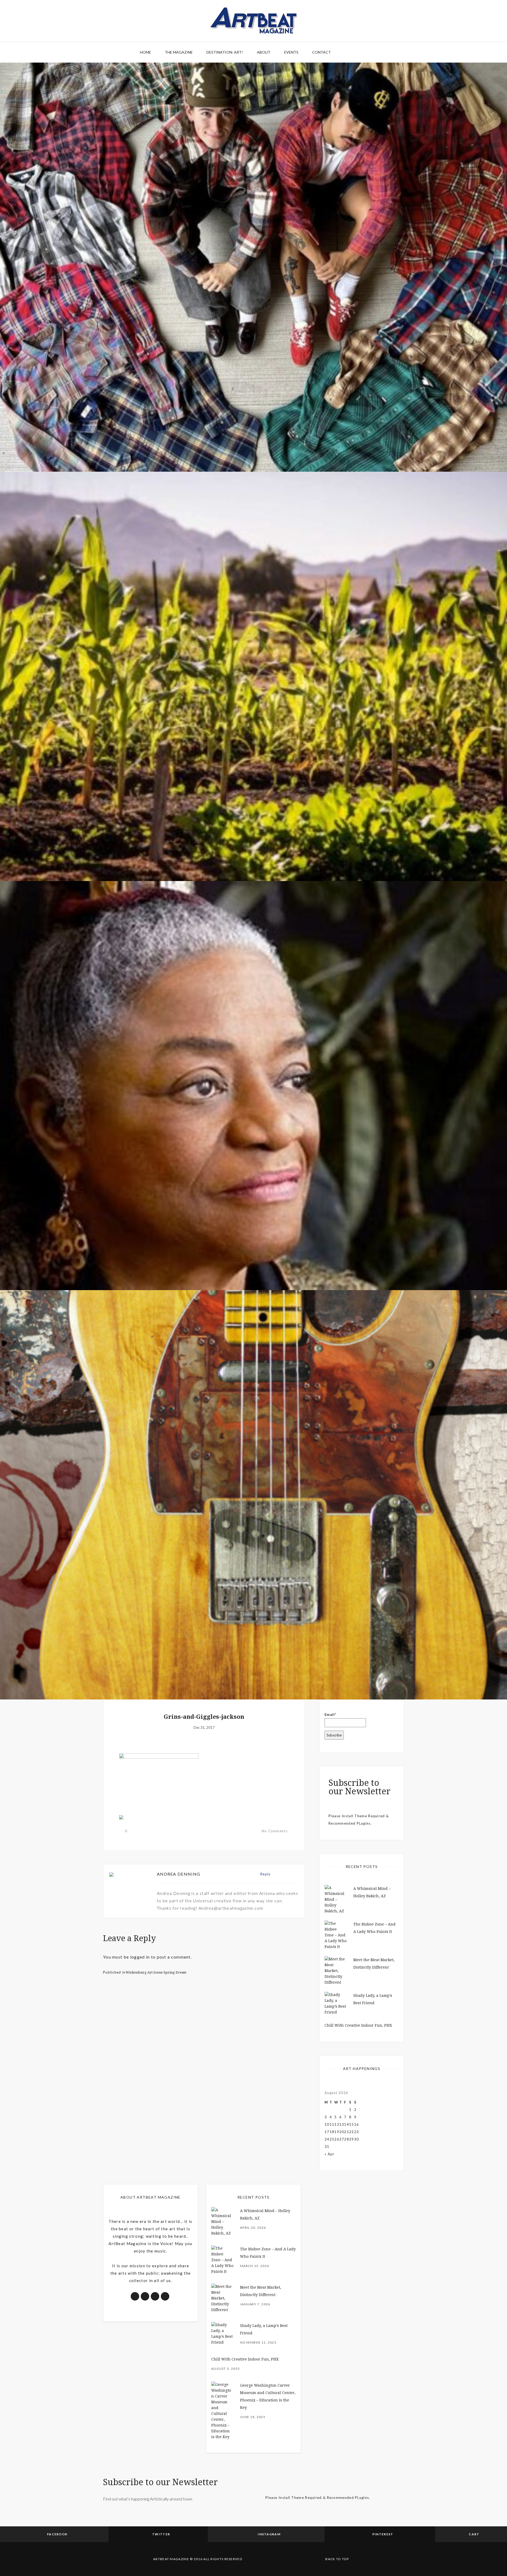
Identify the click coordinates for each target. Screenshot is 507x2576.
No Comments (275, 1831)
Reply (266, 1874)
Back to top (337, 2559)
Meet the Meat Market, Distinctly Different (254, 441)
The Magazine (179, 52)
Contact (321, 52)
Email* (331, 1715)
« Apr (330, 2154)
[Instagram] (296, 1874)
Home (145, 52)
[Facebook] (279, 1874)
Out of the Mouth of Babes (254, 1260)
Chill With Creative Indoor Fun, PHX (358, 2025)
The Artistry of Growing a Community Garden (254, 851)
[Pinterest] (290, 1874)
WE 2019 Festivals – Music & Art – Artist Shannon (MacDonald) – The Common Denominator (254, 1669)
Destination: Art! (225, 52)
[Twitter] (285, 1874)
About (264, 52)
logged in (140, 1957)
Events (291, 52)
